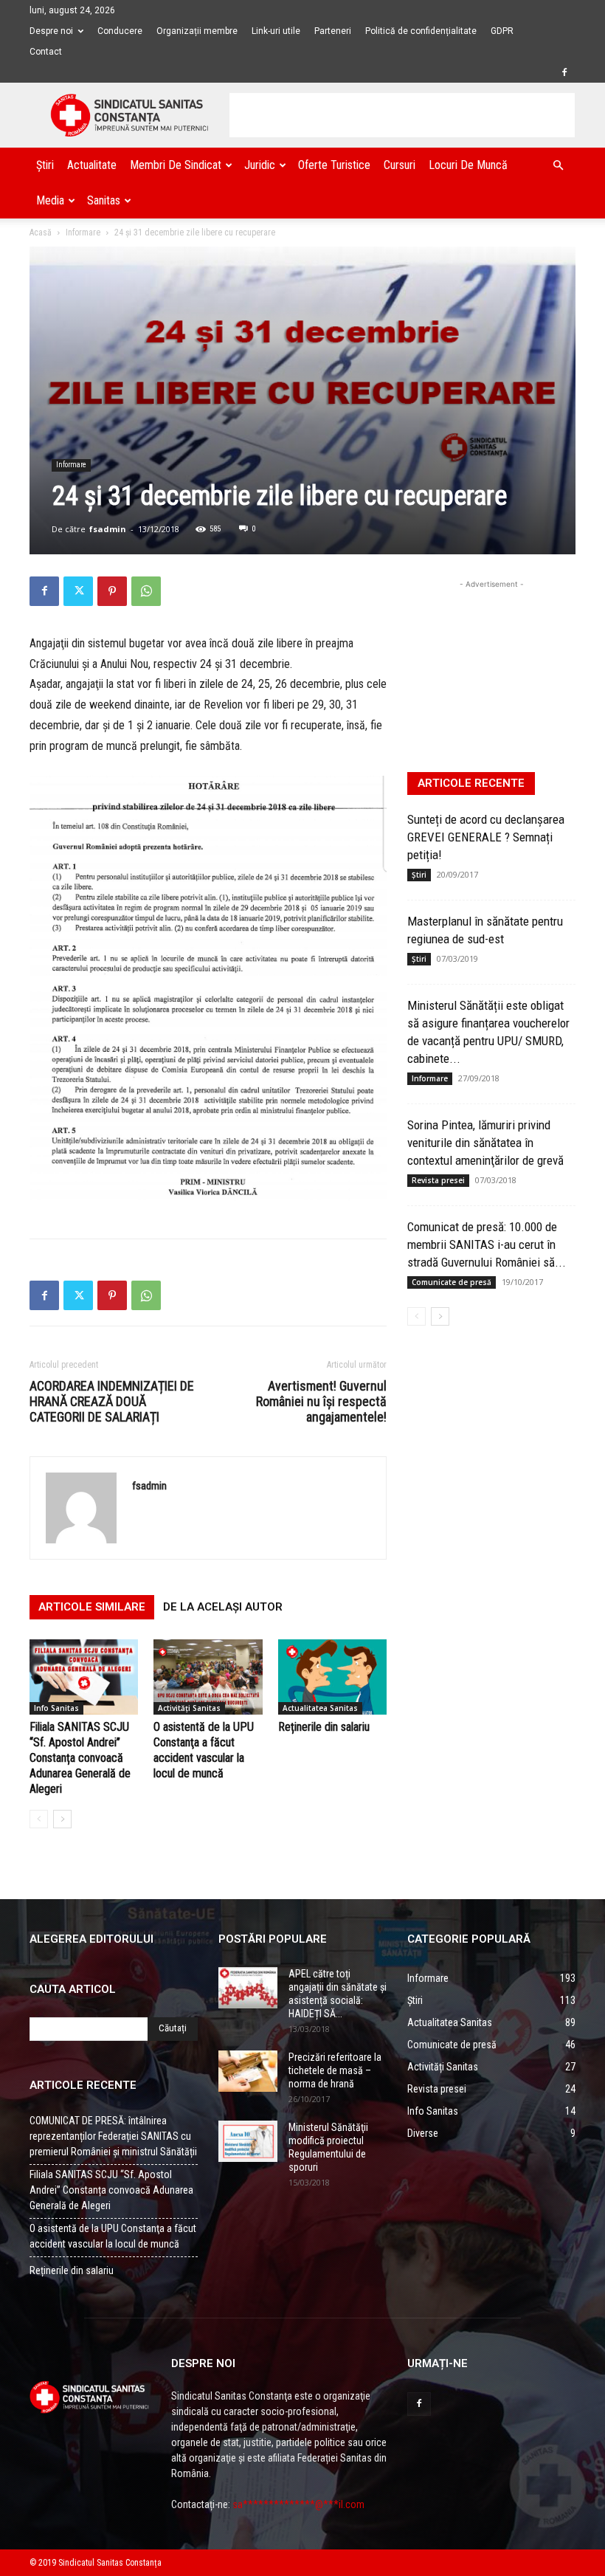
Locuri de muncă (468, 165)
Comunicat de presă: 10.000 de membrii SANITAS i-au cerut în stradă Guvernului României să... (487, 1244)
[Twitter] (78, 591)
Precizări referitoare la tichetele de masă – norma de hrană (335, 2070)
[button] (558, 166)
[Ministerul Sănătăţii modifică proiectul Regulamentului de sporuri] (248, 2141)
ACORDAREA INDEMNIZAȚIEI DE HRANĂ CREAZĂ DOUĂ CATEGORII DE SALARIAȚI (112, 1401)
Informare (83, 233)
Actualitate (92, 165)
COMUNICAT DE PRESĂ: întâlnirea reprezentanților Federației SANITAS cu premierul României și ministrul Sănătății (113, 2136)
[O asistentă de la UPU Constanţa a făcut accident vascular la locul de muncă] (208, 1677)
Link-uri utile (276, 31)
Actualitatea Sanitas (320, 1708)
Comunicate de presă (452, 1282)
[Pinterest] (112, 591)
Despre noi (51, 31)
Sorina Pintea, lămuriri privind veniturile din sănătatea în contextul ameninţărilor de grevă (485, 1143)
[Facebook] (564, 72)
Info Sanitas (56, 1708)
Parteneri (333, 31)
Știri (45, 165)
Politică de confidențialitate (421, 31)
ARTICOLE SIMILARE (92, 1607)
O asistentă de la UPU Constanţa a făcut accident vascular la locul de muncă (113, 2236)
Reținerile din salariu (324, 1727)
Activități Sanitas (189, 1708)
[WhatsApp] (146, 591)
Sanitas (104, 200)
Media (50, 200)
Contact (46, 52)
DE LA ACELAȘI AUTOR (223, 1607)
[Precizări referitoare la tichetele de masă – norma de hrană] (248, 2071)
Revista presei (438, 1180)
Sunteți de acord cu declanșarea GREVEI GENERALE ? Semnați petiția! (486, 837)
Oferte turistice (334, 165)
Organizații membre (197, 31)
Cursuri (400, 165)
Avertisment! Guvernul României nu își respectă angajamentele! (321, 1401)
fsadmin (108, 529)
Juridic (260, 165)
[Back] (39, 1819)
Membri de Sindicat (176, 165)
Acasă (41, 233)
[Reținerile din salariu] (332, 1677)
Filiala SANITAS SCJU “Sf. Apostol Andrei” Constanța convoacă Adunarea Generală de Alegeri (80, 1758)
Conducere (120, 31)
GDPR (502, 31)
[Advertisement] (402, 115)
